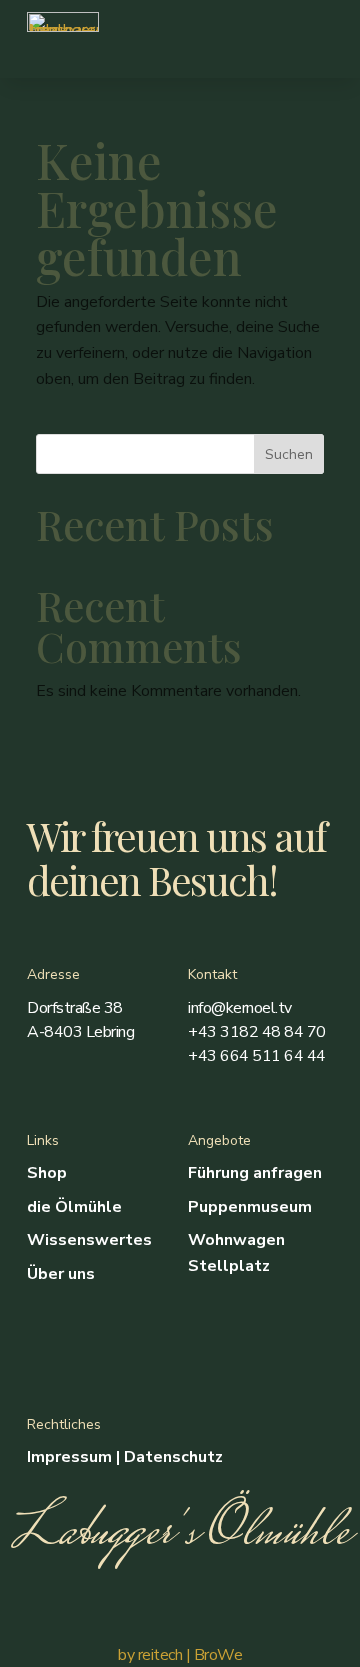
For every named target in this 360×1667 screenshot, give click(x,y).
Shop (47, 1173)
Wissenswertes (89, 1240)
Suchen (289, 454)
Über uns (61, 1274)
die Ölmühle (74, 1207)
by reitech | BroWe (180, 1655)
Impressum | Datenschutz (125, 1457)
